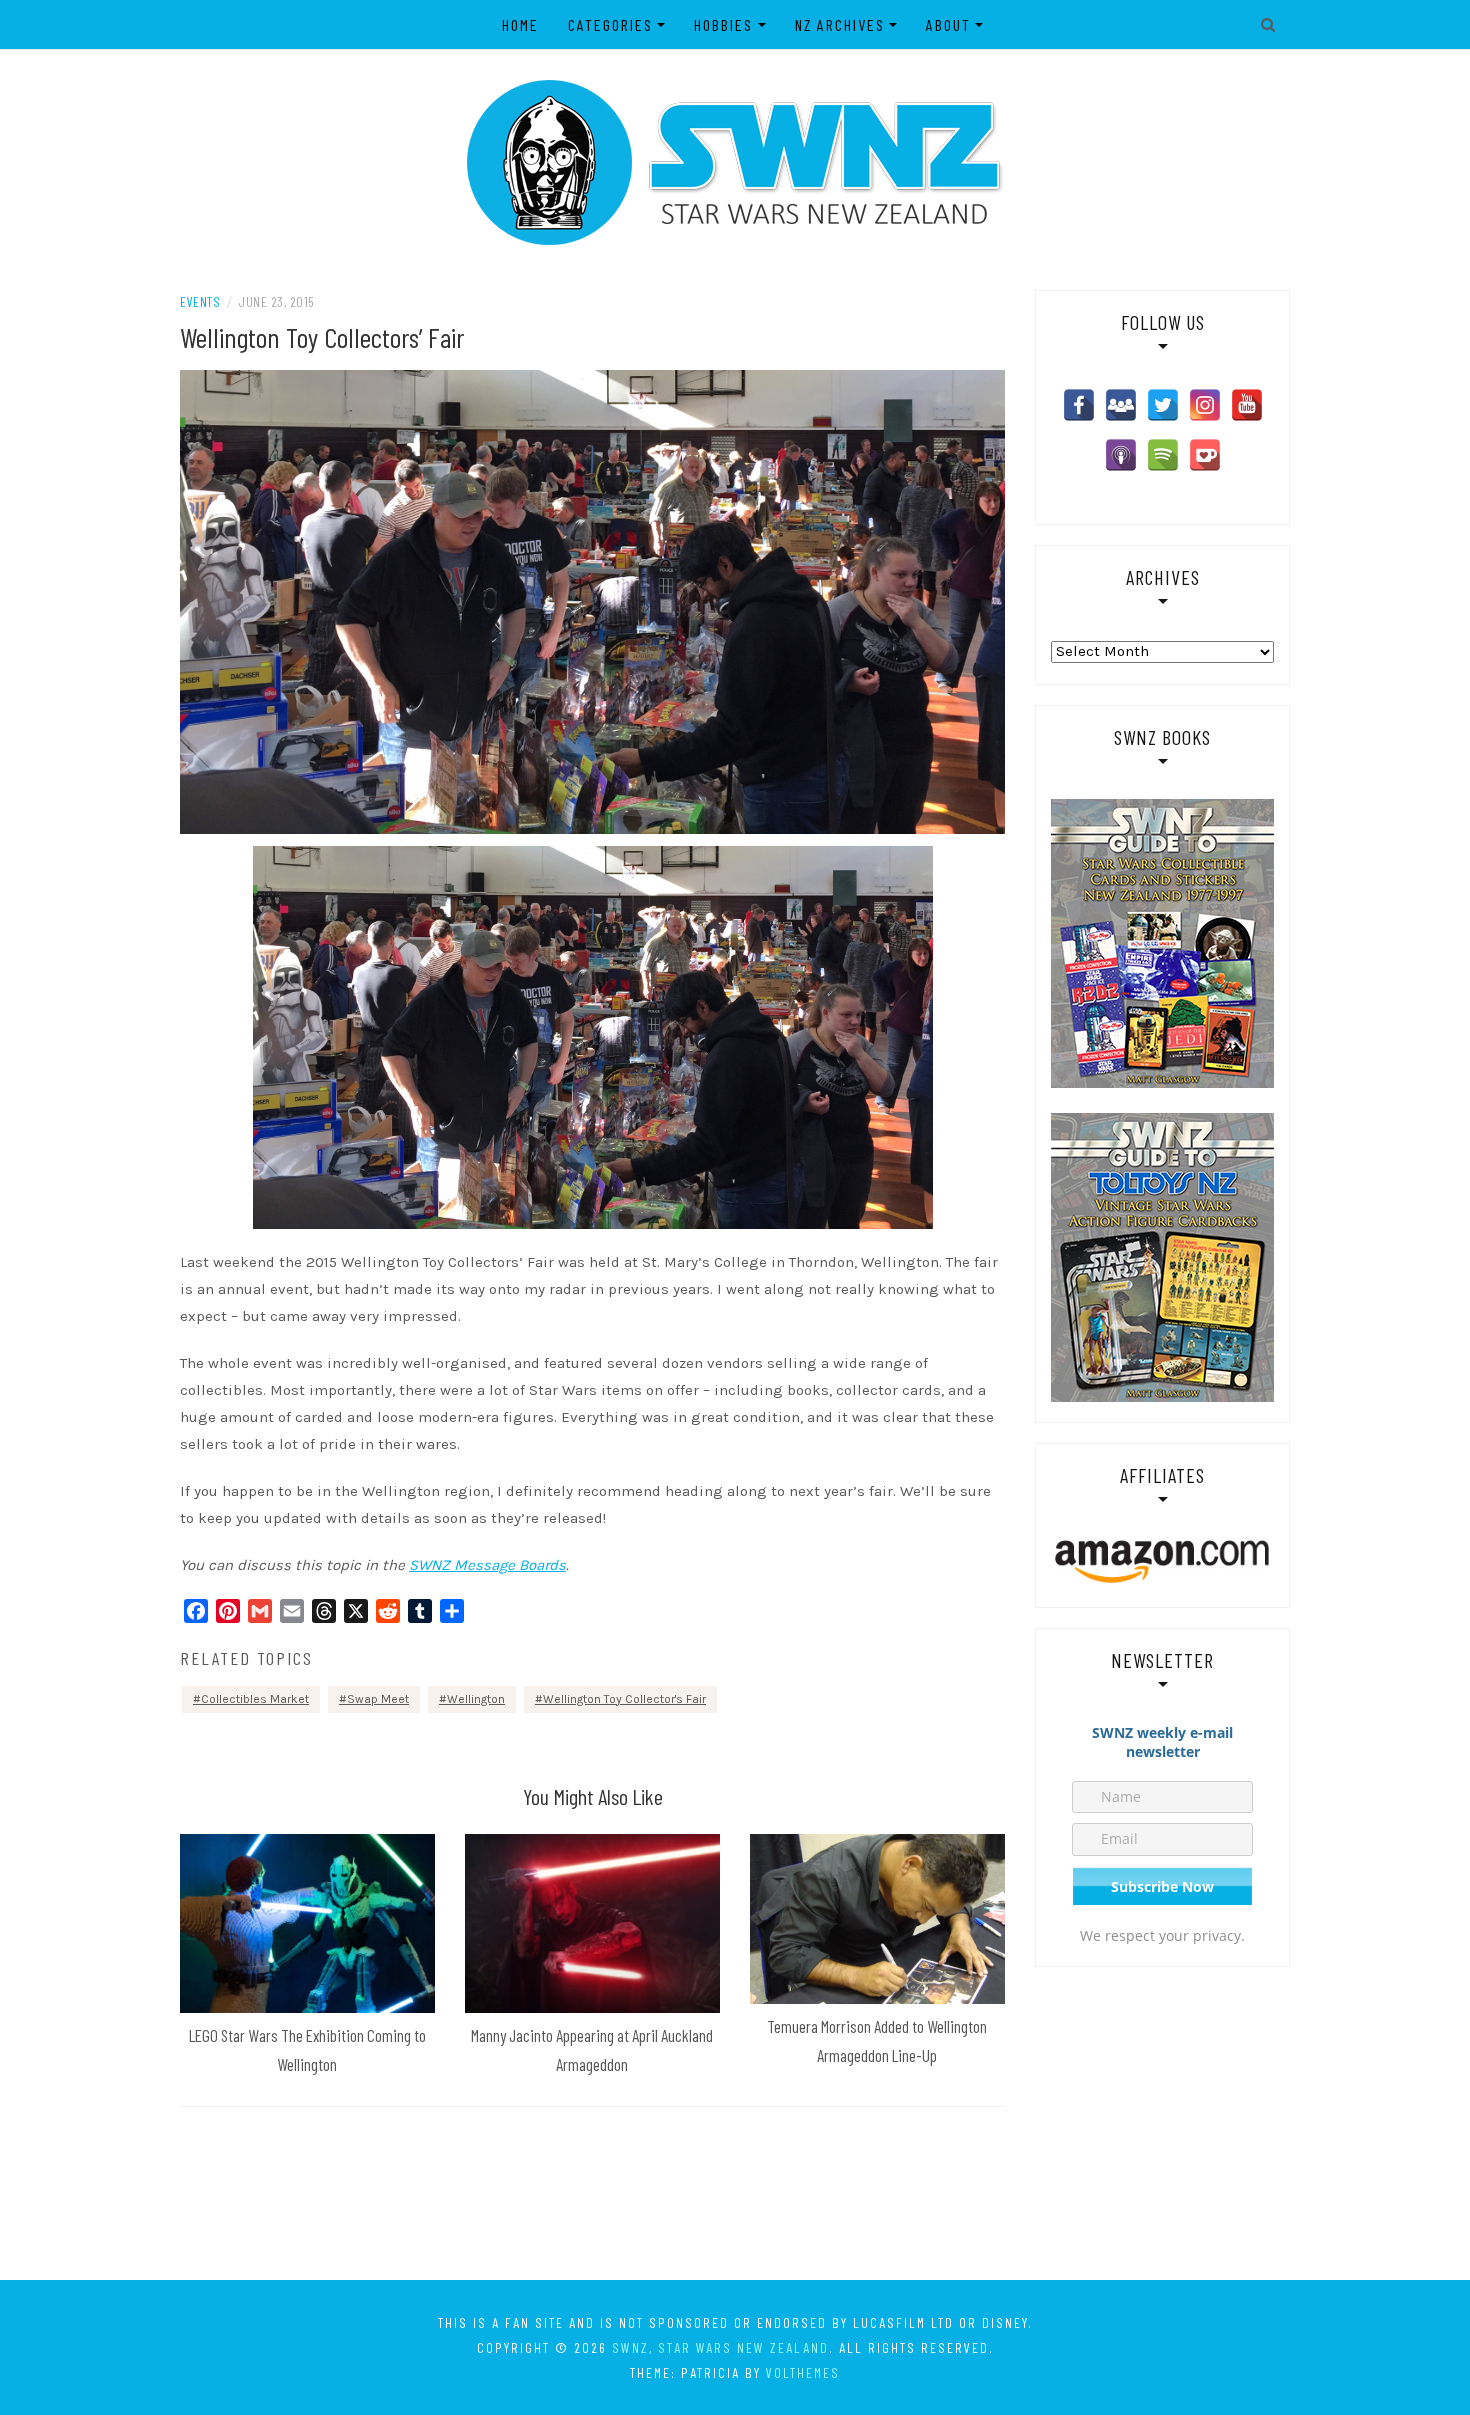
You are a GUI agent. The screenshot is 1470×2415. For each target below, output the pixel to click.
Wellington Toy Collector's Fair (624, 1699)
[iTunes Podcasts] (1121, 455)
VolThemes (803, 2372)
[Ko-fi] (1205, 455)
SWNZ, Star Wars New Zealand (720, 2347)
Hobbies (723, 24)
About (948, 24)
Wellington (476, 1699)
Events (200, 301)
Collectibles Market (255, 1699)
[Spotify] (1163, 455)
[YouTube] (1247, 405)
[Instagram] (1205, 405)
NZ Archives (840, 24)
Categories (610, 24)
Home (520, 24)
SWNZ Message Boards (487, 1565)
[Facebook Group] (1121, 405)
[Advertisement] (735, 2197)
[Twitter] (1163, 405)
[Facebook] (1079, 405)
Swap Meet (378, 1699)
